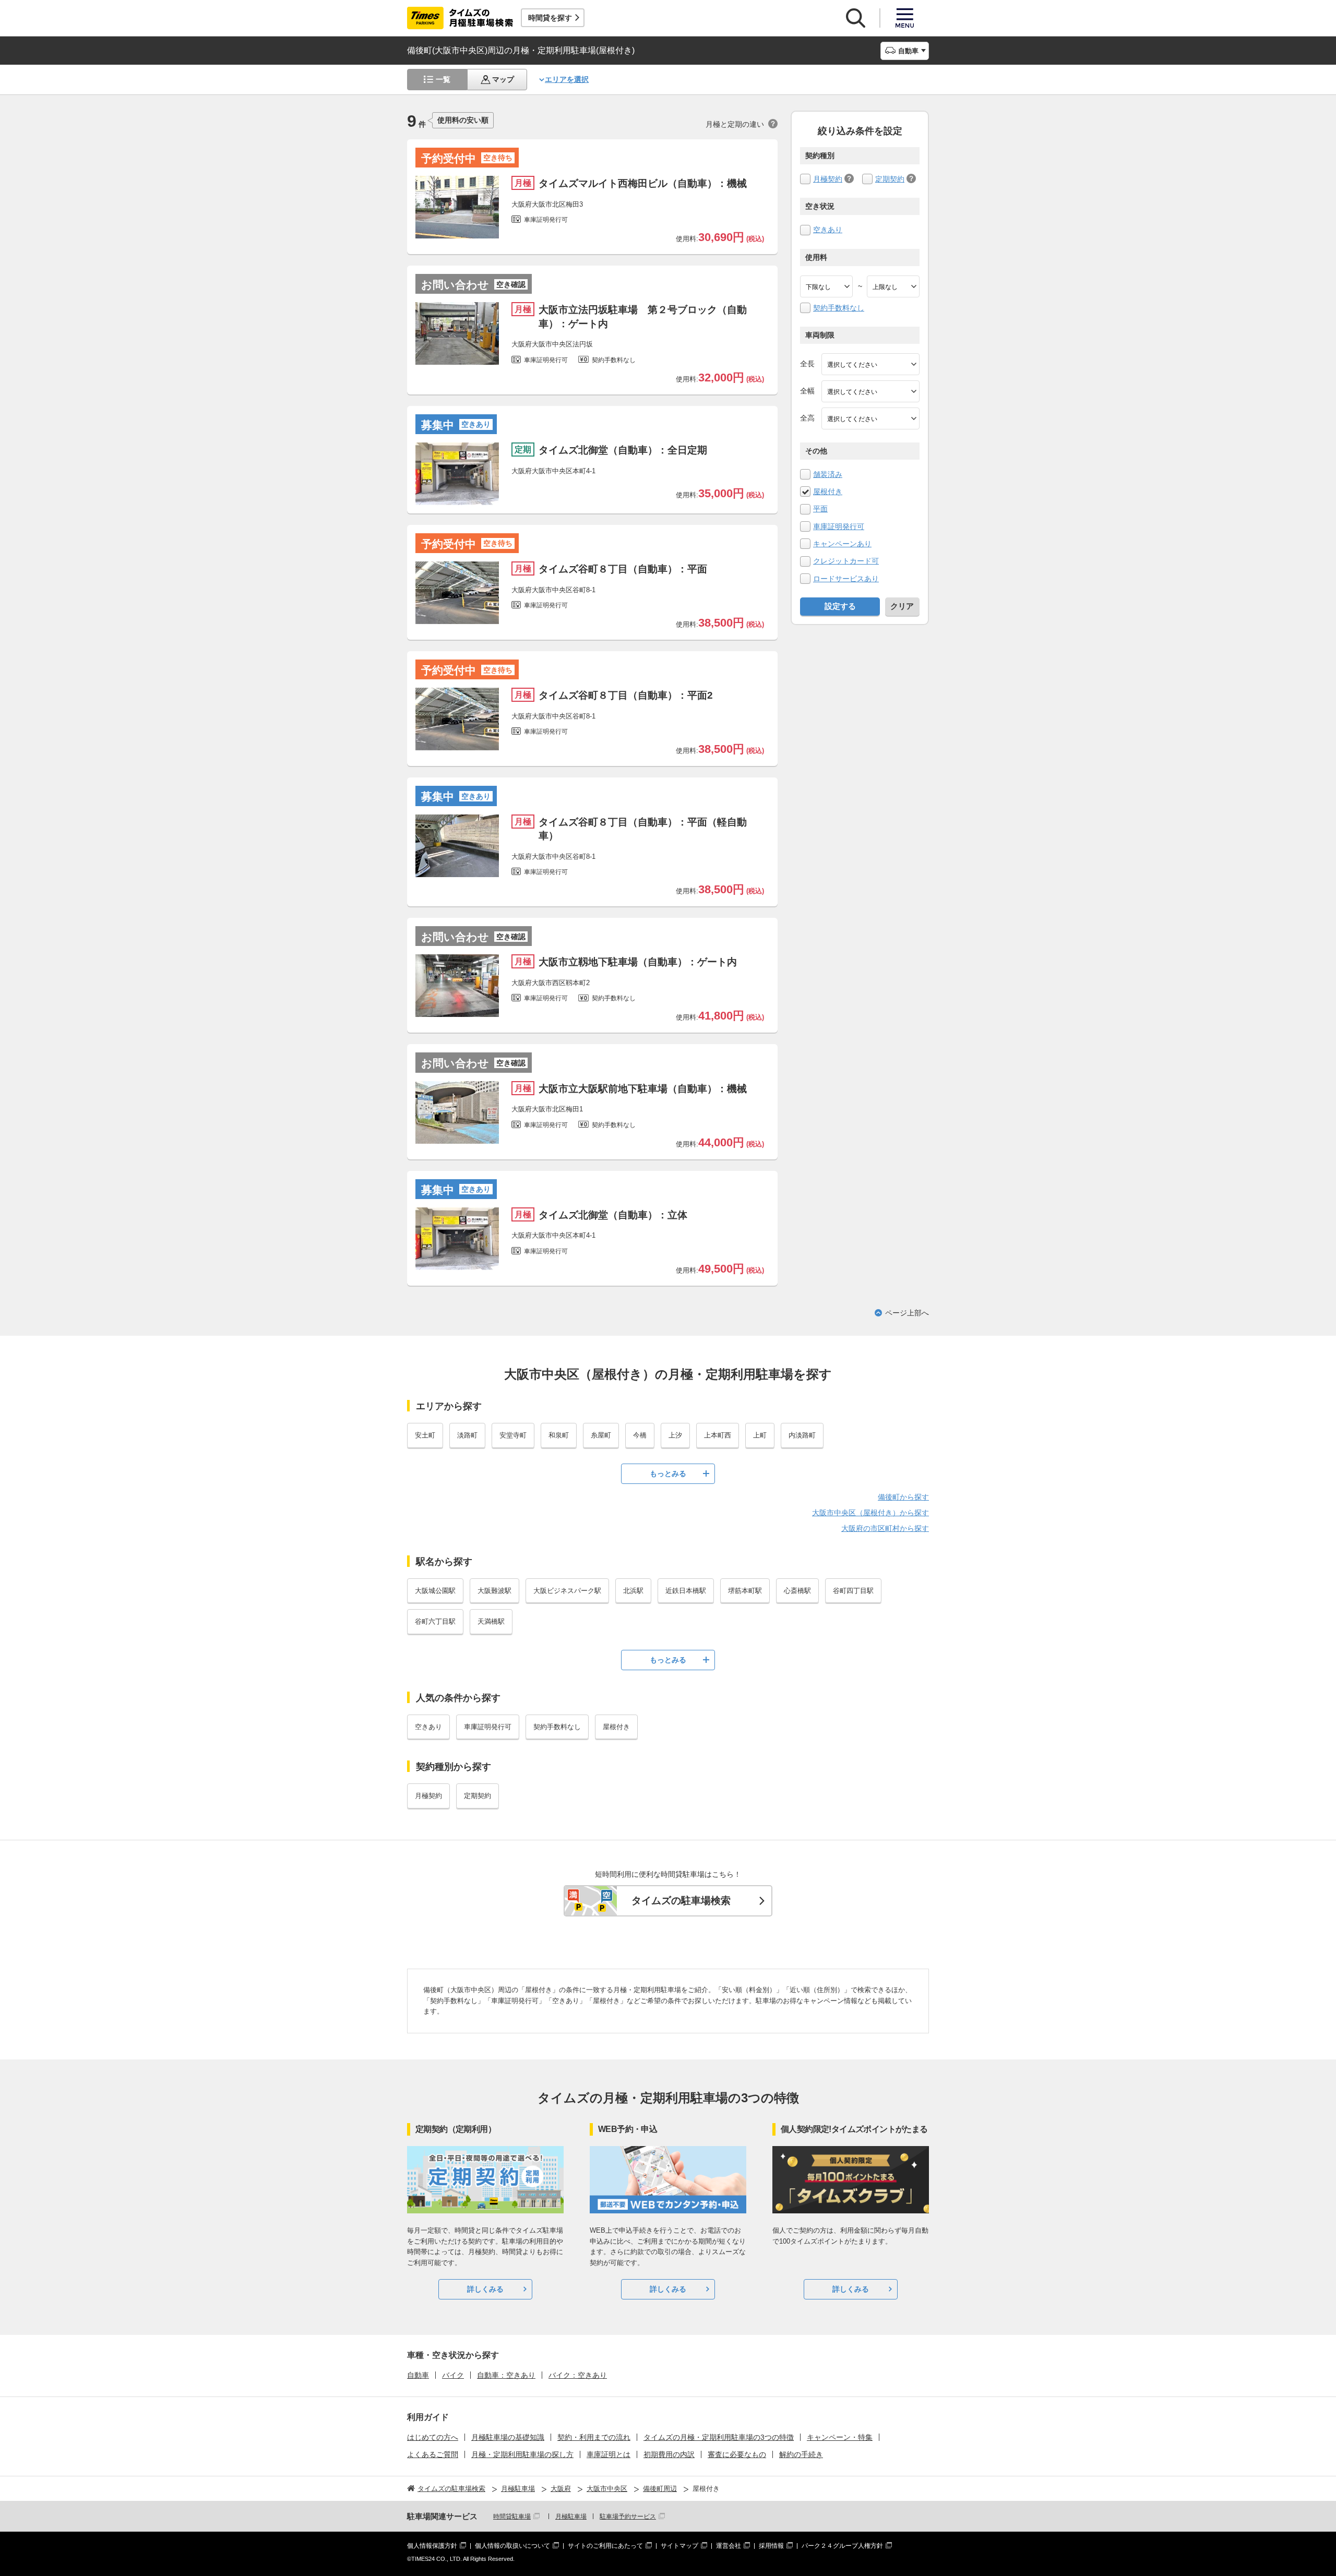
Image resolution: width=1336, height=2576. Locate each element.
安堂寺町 (513, 1435)
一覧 (443, 79)
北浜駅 (633, 1591)
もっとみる (668, 1473)
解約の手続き (801, 2454)
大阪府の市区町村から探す (885, 1528)
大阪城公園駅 (435, 1591)
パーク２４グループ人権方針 (842, 2546)
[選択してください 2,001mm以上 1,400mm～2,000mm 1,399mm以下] (870, 391)
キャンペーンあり (842, 544)
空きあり (828, 230)
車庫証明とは (609, 2454)
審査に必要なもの (737, 2454)
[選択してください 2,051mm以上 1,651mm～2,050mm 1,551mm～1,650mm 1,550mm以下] (870, 418)
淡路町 (467, 1435)
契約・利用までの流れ (594, 2437)
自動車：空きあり (506, 2375)
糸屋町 (601, 1435)
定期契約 (890, 179)
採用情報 (771, 2546)
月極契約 (828, 179)
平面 (820, 509)
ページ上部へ (907, 1313)
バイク (453, 2375)
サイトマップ (679, 2546)
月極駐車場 (571, 2517)
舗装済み (828, 474)
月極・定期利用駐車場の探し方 (522, 2454)
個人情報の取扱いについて (512, 2546)
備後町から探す (903, 1497)
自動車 (418, 2375)
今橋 (640, 1435)
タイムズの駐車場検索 (681, 1901)
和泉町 (559, 1435)
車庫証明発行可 (839, 526)
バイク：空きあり (578, 2375)
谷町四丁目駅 (853, 1591)
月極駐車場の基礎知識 (508, 2437)
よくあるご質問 (433, 2454)
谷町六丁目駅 (435, 1621)
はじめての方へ (433, 2437)
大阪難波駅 (494, 1591)
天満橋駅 (491, 1621)
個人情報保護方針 (432, 2546)
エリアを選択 (567, 79)
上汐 (675, 1435)
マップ (503, 79)
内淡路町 (802, 1435)
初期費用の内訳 (669, 2454)
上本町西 (718, 1435)
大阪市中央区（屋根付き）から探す (870, 1513)
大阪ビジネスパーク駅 (567, 1591)
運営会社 (729, 2546)
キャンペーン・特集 (840, 2437)
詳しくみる (485, 2289)
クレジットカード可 (846, 561)
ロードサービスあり (846, 579)
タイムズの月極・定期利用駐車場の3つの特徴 (719, 2437)
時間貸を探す (550, 18)
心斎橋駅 (797, 1591)
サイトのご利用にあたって (605, 2546)
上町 (760, 1435)
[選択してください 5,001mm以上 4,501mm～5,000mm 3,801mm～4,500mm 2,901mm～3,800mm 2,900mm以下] (870, 364)
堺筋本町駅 (745, 1591)
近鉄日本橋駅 (686, 1591)
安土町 (425, 1435)
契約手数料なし (839, 308)
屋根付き (828, 492)
